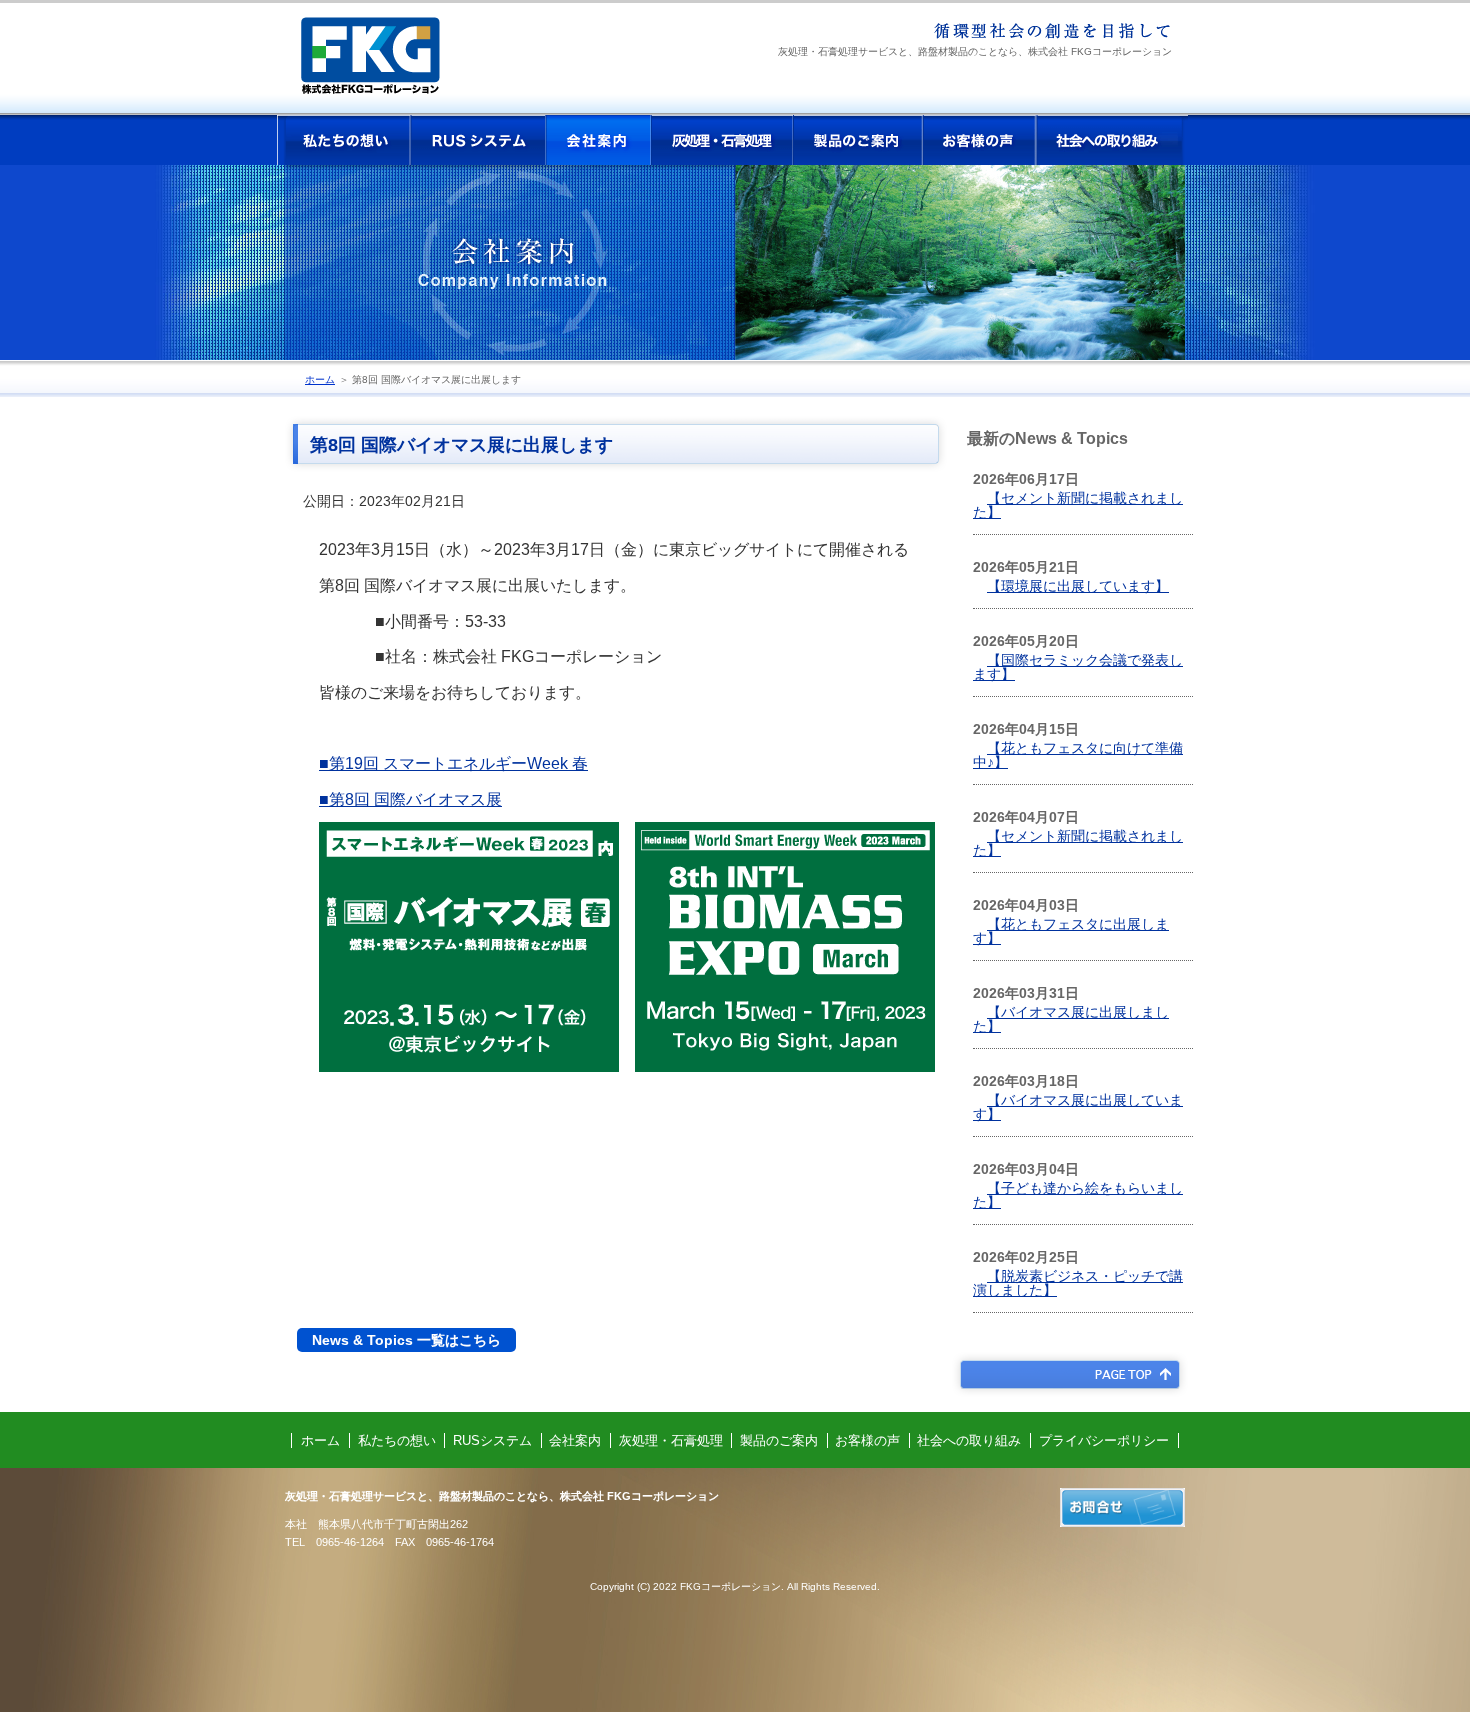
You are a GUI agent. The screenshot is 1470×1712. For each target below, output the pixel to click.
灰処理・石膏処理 (722, 140)
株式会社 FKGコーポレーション (387, 63)
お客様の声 (979, 140)
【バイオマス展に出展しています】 (1078, 1107)
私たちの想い (344, 140)
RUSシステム (478, 140)
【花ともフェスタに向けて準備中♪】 (1078, 755)
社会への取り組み (1112, 140)
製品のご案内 (858, 140)
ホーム (320, 379)
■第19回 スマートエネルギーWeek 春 (453, 763)
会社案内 (598, 140)
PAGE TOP (1069, 1374)
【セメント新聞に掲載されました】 (1078, 505)
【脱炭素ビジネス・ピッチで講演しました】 (1078, 1283)
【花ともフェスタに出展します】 (1071, 931)
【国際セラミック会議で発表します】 (1078, 667)
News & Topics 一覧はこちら (406, 1340)
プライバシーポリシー (1104, 1440)
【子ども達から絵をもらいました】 (1078, 1195)
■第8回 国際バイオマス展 (410, 799)
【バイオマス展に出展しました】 (1071, 1019)
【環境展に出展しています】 (1078, 586)
